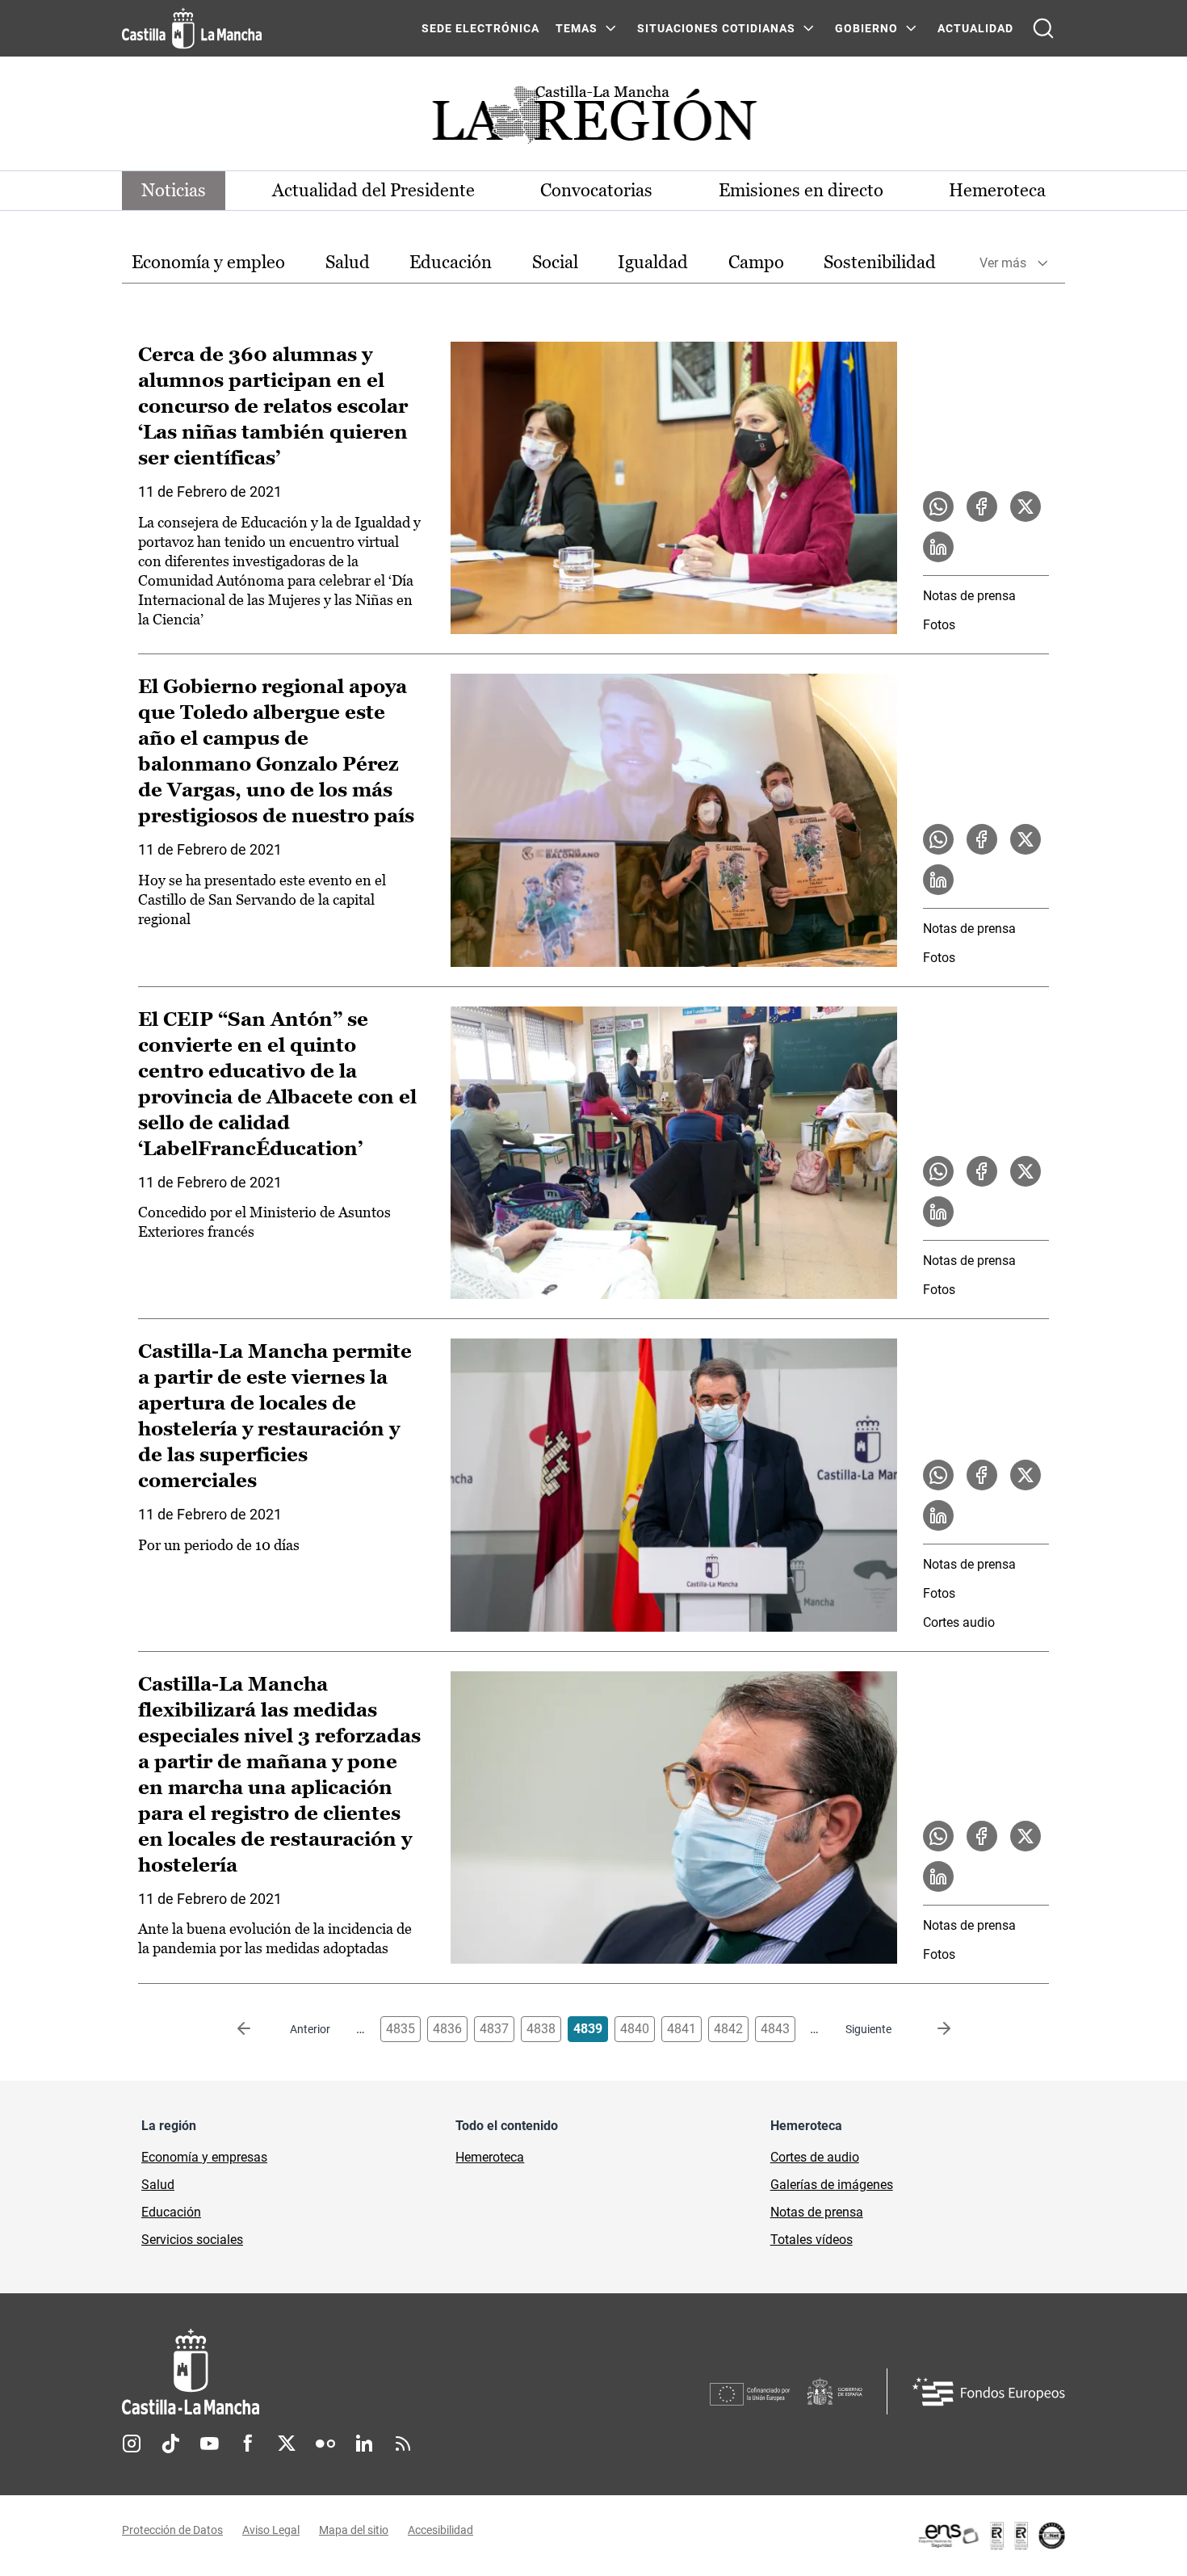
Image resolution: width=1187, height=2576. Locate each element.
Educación (451, 262)
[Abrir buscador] (1043, 28)
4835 (401, 2029)
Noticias (174, 190)
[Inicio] (341, 2372)
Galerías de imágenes (832, 2185)
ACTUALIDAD (975, 28)
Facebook (248, 2444)
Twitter (287, 2444)
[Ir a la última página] (931, 2029)
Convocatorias (596, 190)
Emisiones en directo (801, 190)
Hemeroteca (997, 190)
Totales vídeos (812, 2240)
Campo (756, 262)
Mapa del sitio (354, 2530)
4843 (775, 2029)
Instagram (132, 2444)
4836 (447, 2029)
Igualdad (653, 262)
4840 (635, 2029)
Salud (348, 262)
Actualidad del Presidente (373, 190)
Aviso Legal (271, 2530)
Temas (577, 28)
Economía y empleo (208, 262)
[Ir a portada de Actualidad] (593, 119)
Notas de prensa (969, 596)
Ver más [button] (1003, 263)
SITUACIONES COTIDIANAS (716, 28)
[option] (208, 263)
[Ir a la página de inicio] (192, 28)
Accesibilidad (440, 2530)
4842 (728, 2029)
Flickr (325, 2444)
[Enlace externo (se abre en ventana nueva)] (991, 2536)
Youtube (209, 2444)
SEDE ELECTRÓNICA (480, 28)
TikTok (170, 2444)
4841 (682, 2029)
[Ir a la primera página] (257, 2029)
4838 (541, 2029)
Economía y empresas (204, 2157)
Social (555, 262)
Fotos (939, 625)
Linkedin (364, 2444)
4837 (494, 2029)
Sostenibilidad (880, 262)
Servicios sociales (192, 2240)
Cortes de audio (815, 2157)
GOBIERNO (866, 28)
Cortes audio (959, 1622)
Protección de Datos (172, 2530)
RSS (403, 2444)
